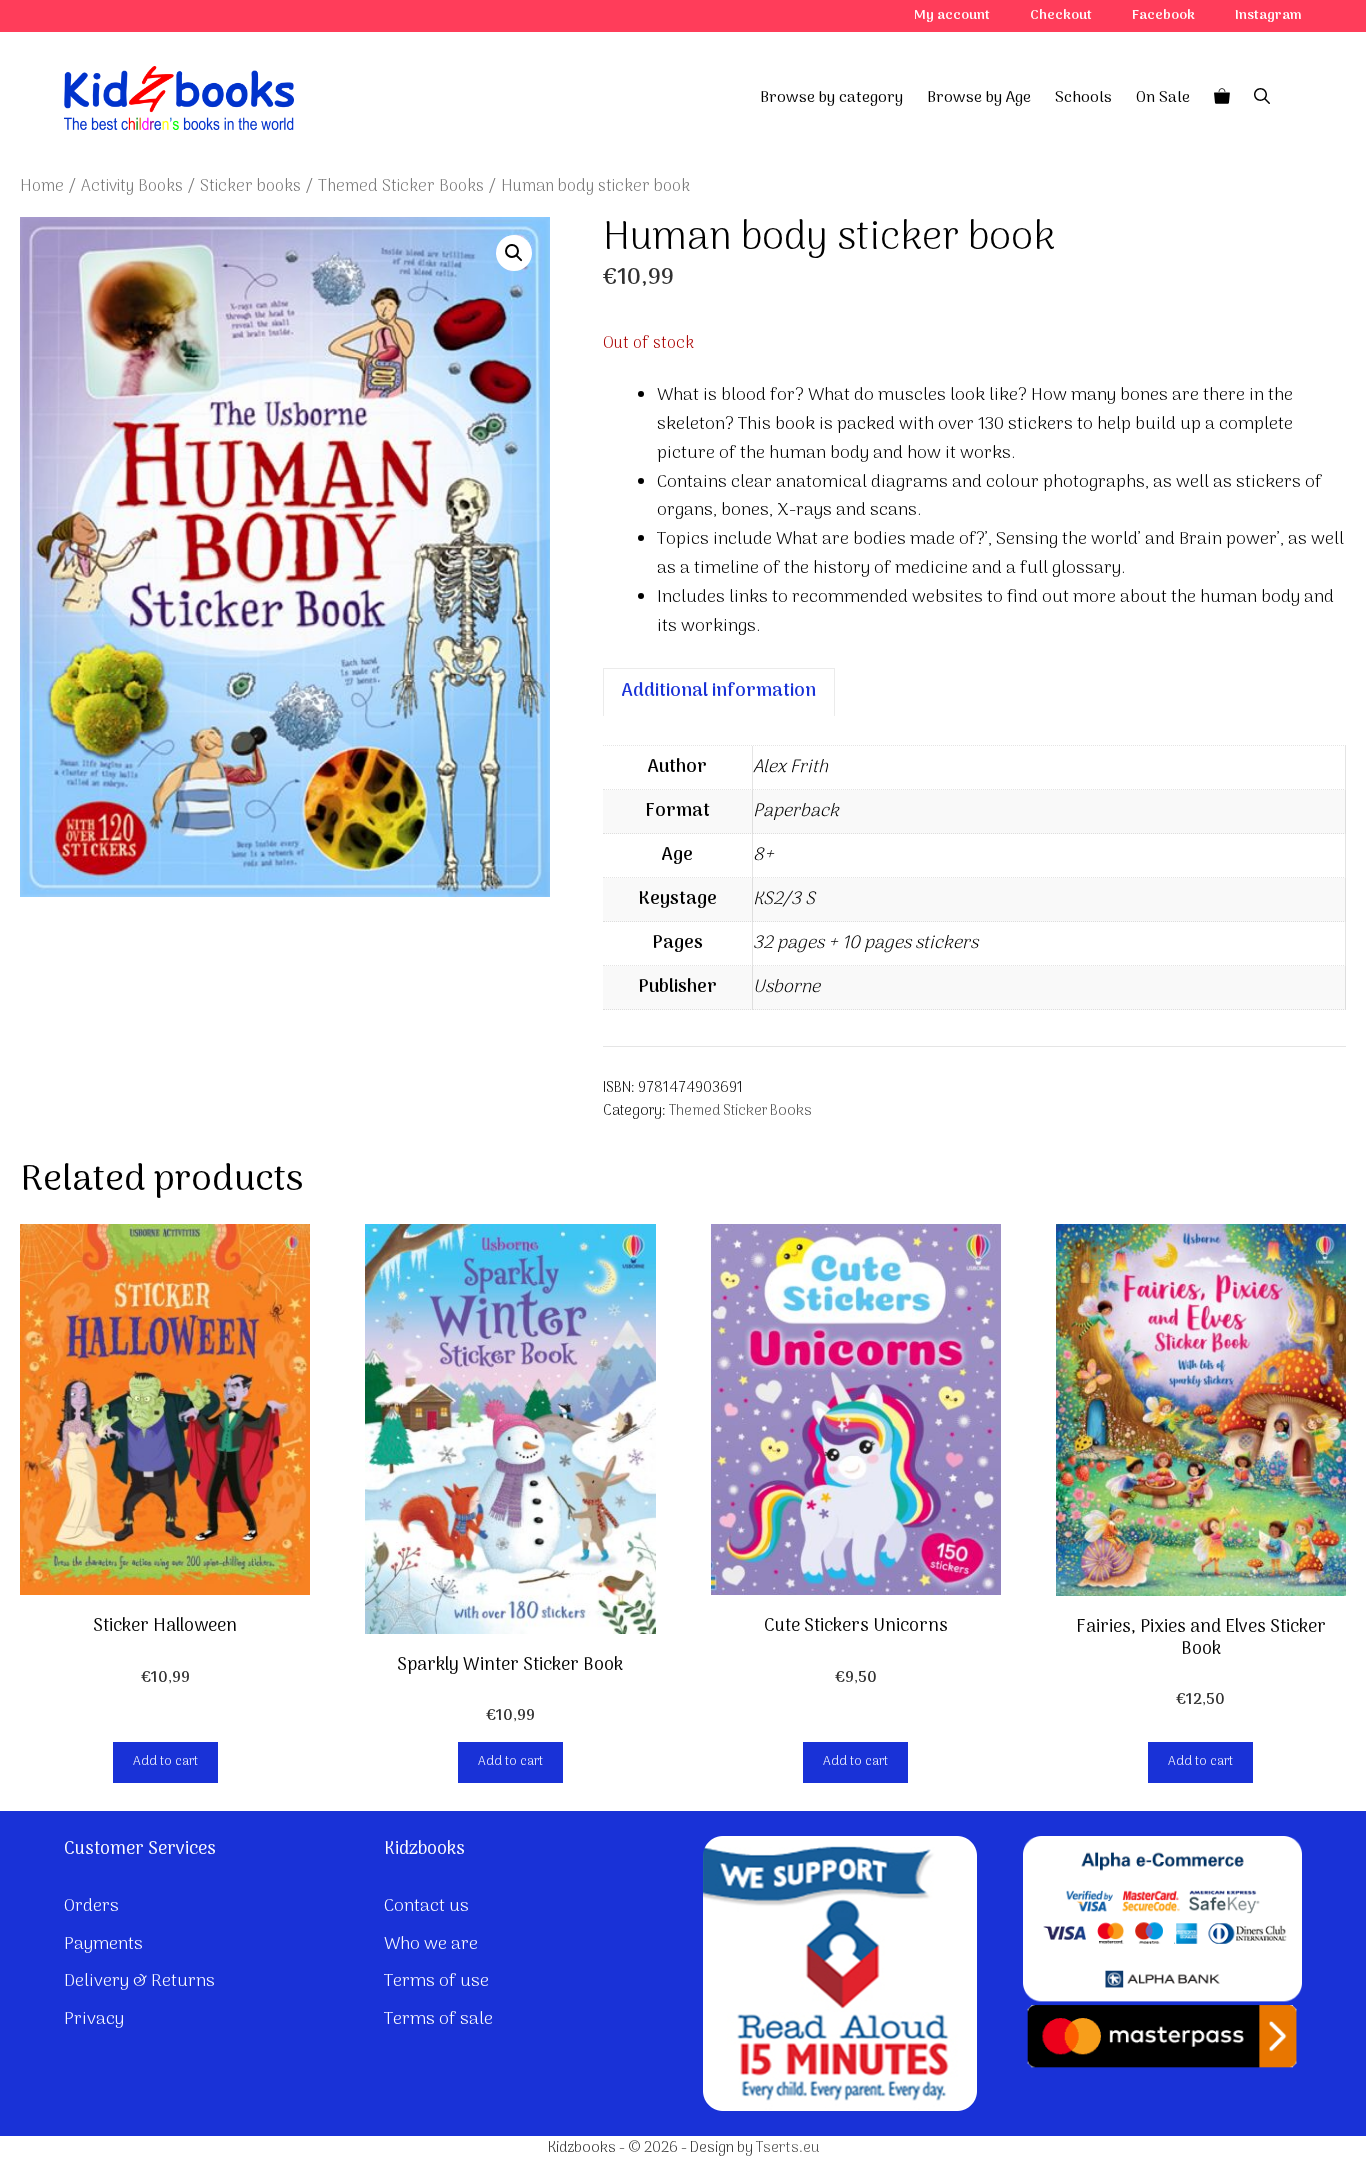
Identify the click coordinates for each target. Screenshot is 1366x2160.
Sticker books (250, 186)
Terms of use (436, 1981)
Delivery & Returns (139, 1981)
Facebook (1163, 15)
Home (42, 186)
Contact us (426, 1906)
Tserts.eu (787, 2148)
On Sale (1163, 98)
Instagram (1268, 15)
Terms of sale (438, 2019)
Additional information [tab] (719, 691)
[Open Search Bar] (1262, 98)
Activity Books (132, 186)
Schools (1083, 98)
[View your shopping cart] (1222, 98)
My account (952, 15)
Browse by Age (979, 98)
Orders (91, 1906)
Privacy (94, 2019)
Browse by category (831, 98)
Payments (103, 1944)
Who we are (431, 1944)
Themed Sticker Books (401, 186)
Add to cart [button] (165, 1761)
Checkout (1061, 15)
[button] (514, 253)
